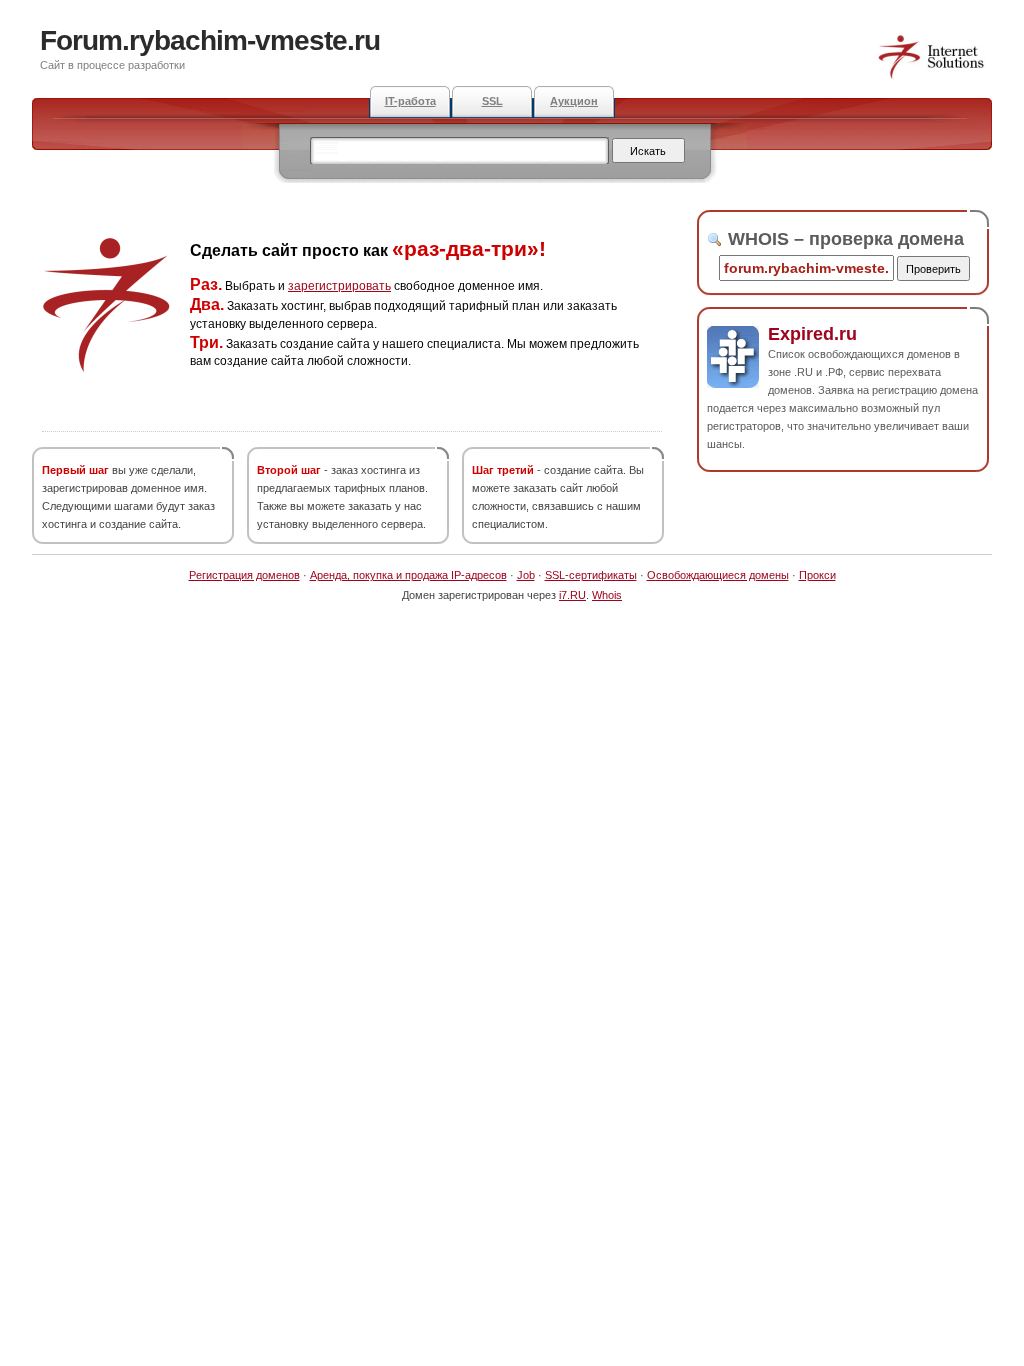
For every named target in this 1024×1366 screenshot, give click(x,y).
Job (526, 575)
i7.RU (572, 595)
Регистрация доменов (244, 575)
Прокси (817, 575)
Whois (607, 595)
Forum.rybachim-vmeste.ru (210, 40)
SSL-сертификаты (591, 575)
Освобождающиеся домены (718, 575)
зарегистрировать (339, 286)
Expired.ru (812, 334)
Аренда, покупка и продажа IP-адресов (408, 575)
